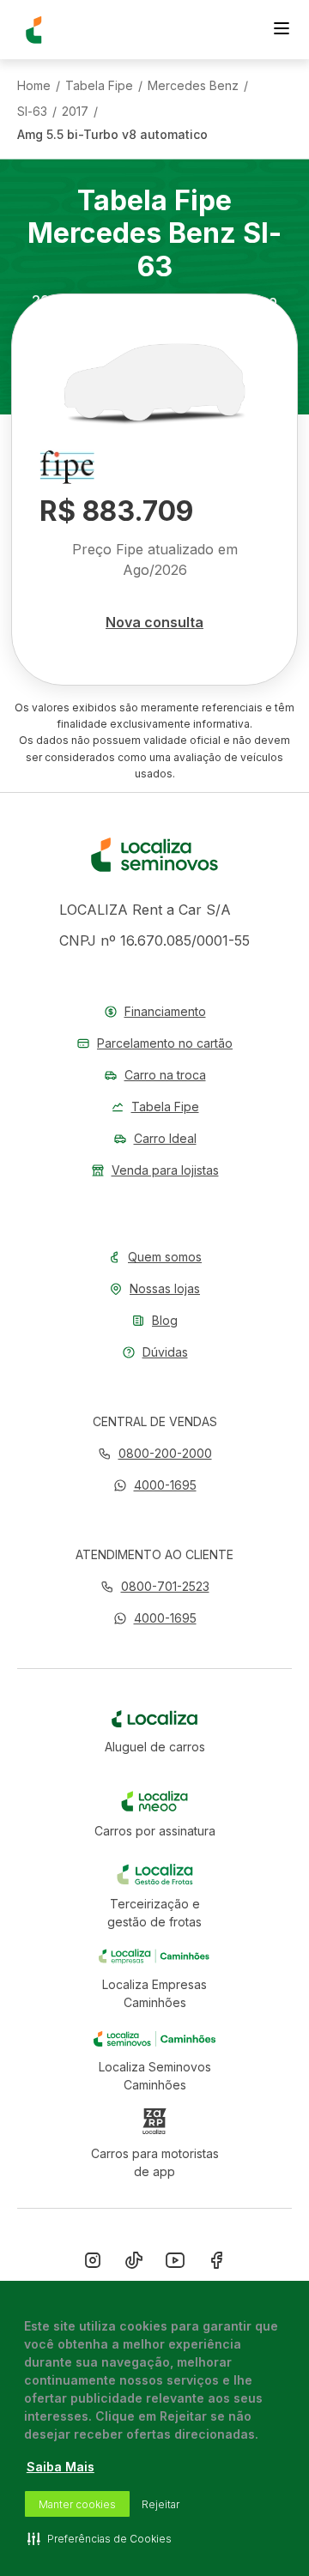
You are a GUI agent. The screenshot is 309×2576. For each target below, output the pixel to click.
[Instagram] (93, 2264)
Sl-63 (32, 112)
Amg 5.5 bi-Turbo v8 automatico (112, 135)
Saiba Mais (61, 2467)
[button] (155, 1485)
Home (34, 86)
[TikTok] (134, 2264)
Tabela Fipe (99, 86)
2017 (75, 112)
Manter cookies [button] (77, 2504)
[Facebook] (216, 2264)
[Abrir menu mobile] (282, 30)
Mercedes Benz (193, 86)
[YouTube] (175, 2264)
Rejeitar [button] (161, 2504)
